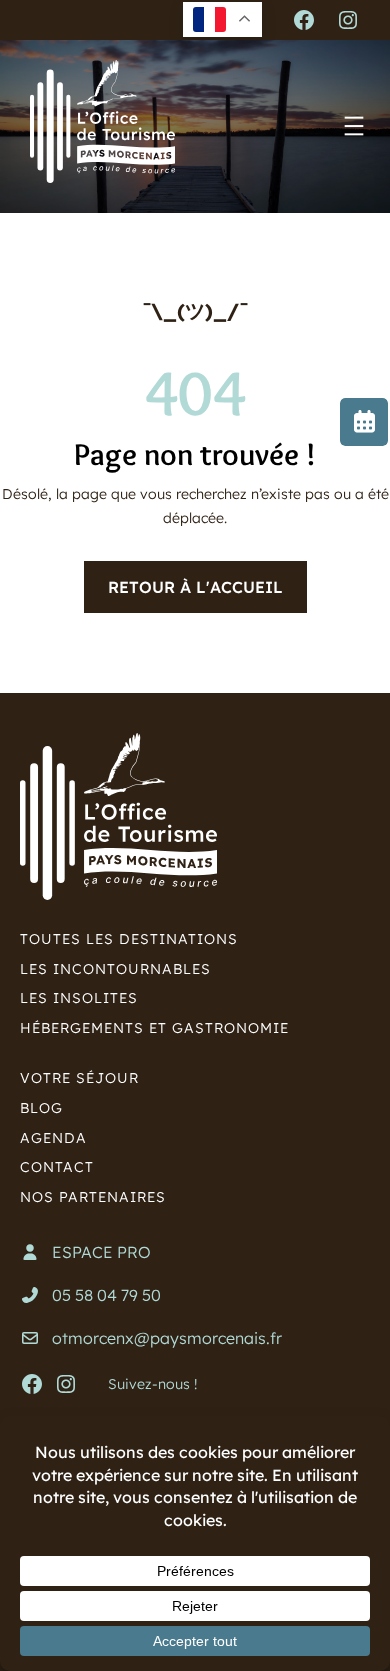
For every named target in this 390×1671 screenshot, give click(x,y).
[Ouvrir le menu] (354, 126)
